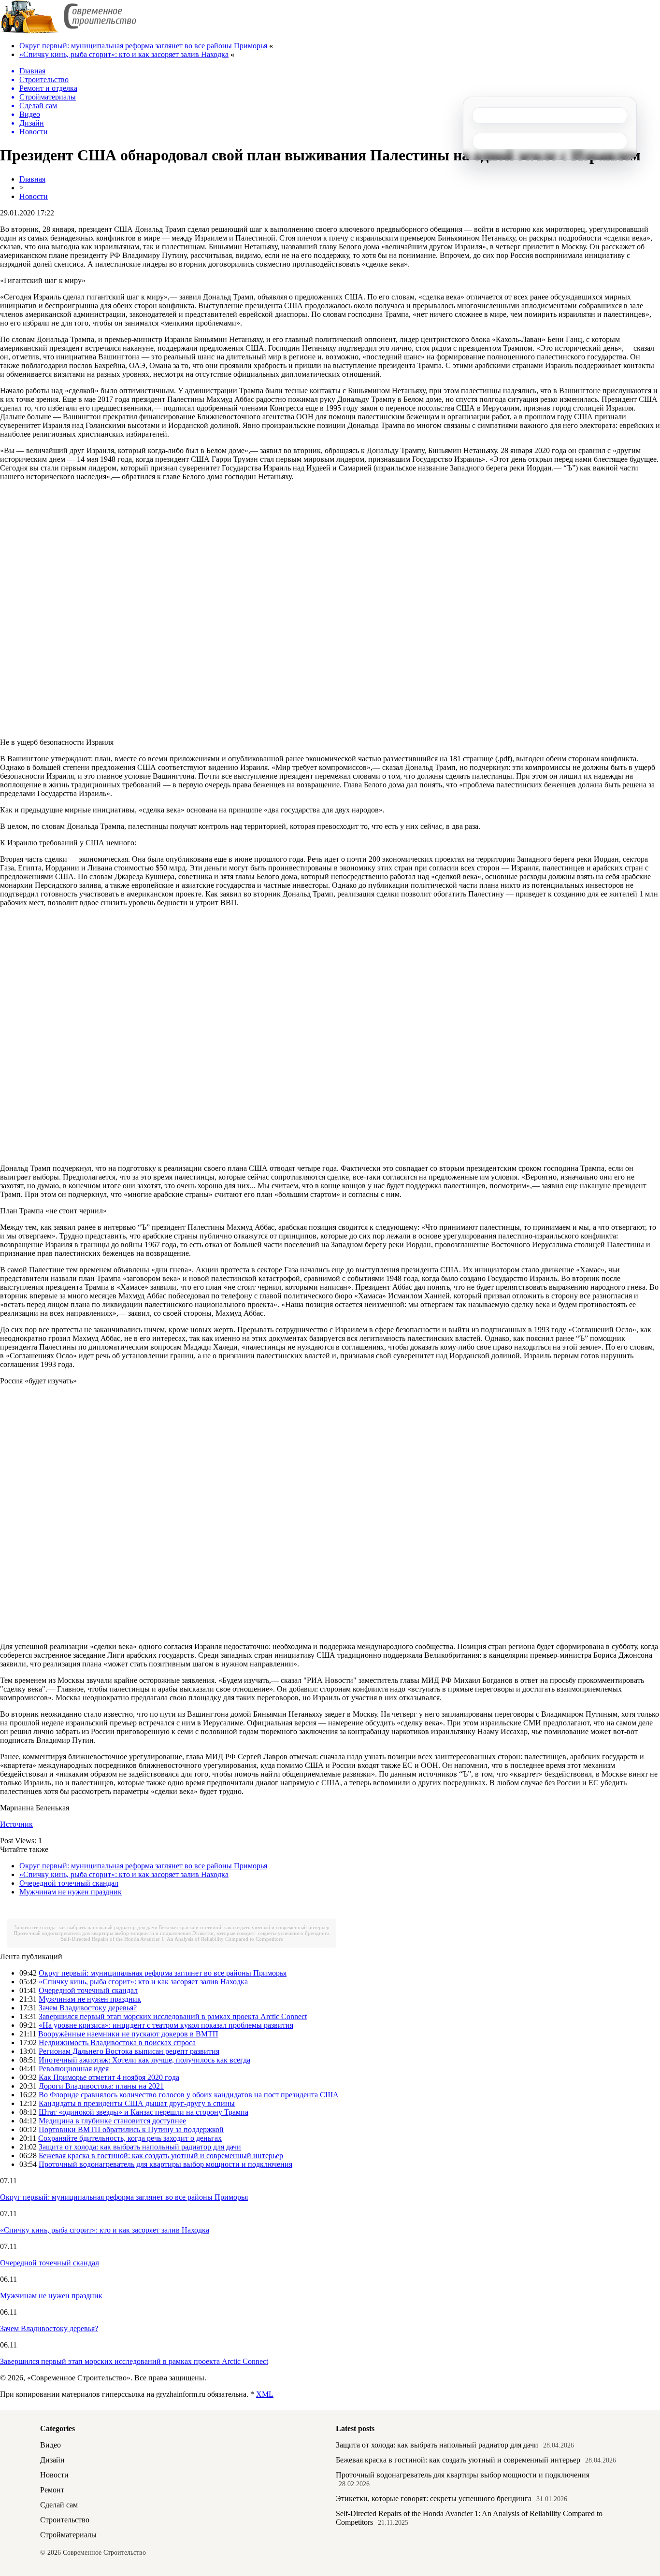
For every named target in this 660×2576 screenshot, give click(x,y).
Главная (32, 179)
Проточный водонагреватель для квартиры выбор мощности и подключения (102, 1933)
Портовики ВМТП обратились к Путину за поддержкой (131, 2129)
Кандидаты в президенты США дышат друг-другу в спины (137, 2103)
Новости (34, 196)
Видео (50, 2445)
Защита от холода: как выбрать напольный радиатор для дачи (86, 1927)
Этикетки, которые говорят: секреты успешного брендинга (261, 1933)
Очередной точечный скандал (69, 1883)
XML (265, 2394)
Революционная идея (74, 2069)
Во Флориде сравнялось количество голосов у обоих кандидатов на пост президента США (189, 2095)
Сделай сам (59, 2505)
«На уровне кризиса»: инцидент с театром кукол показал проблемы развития (166, 2025)
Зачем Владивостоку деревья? (88, 2008)
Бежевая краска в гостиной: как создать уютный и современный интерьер (244, 1927)
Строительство (65, 2520)
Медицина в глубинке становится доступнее (112, 2121)
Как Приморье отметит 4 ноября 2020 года (109, 2077)
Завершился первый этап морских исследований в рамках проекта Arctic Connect (173, 2016)
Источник (16, 1824)
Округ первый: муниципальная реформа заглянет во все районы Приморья (143, 46)
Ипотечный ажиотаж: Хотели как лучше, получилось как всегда (144, 2060)
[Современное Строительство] (68, 31)
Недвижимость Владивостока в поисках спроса (117, 2042)
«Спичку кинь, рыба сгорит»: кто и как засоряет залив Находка (124, 54)
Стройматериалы (68, 2535)
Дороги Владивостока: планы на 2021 (101, 2086)
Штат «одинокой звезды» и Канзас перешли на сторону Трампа (143, 2112)
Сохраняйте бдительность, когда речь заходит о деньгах (130, 2138)
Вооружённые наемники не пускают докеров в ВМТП (128, 2034)
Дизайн (52, 2460)
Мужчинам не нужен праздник (71, 1892)
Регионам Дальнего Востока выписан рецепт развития (129, 2051)
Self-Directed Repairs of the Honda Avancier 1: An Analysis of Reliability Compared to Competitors (172, 1939)
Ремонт (52, 2490)
